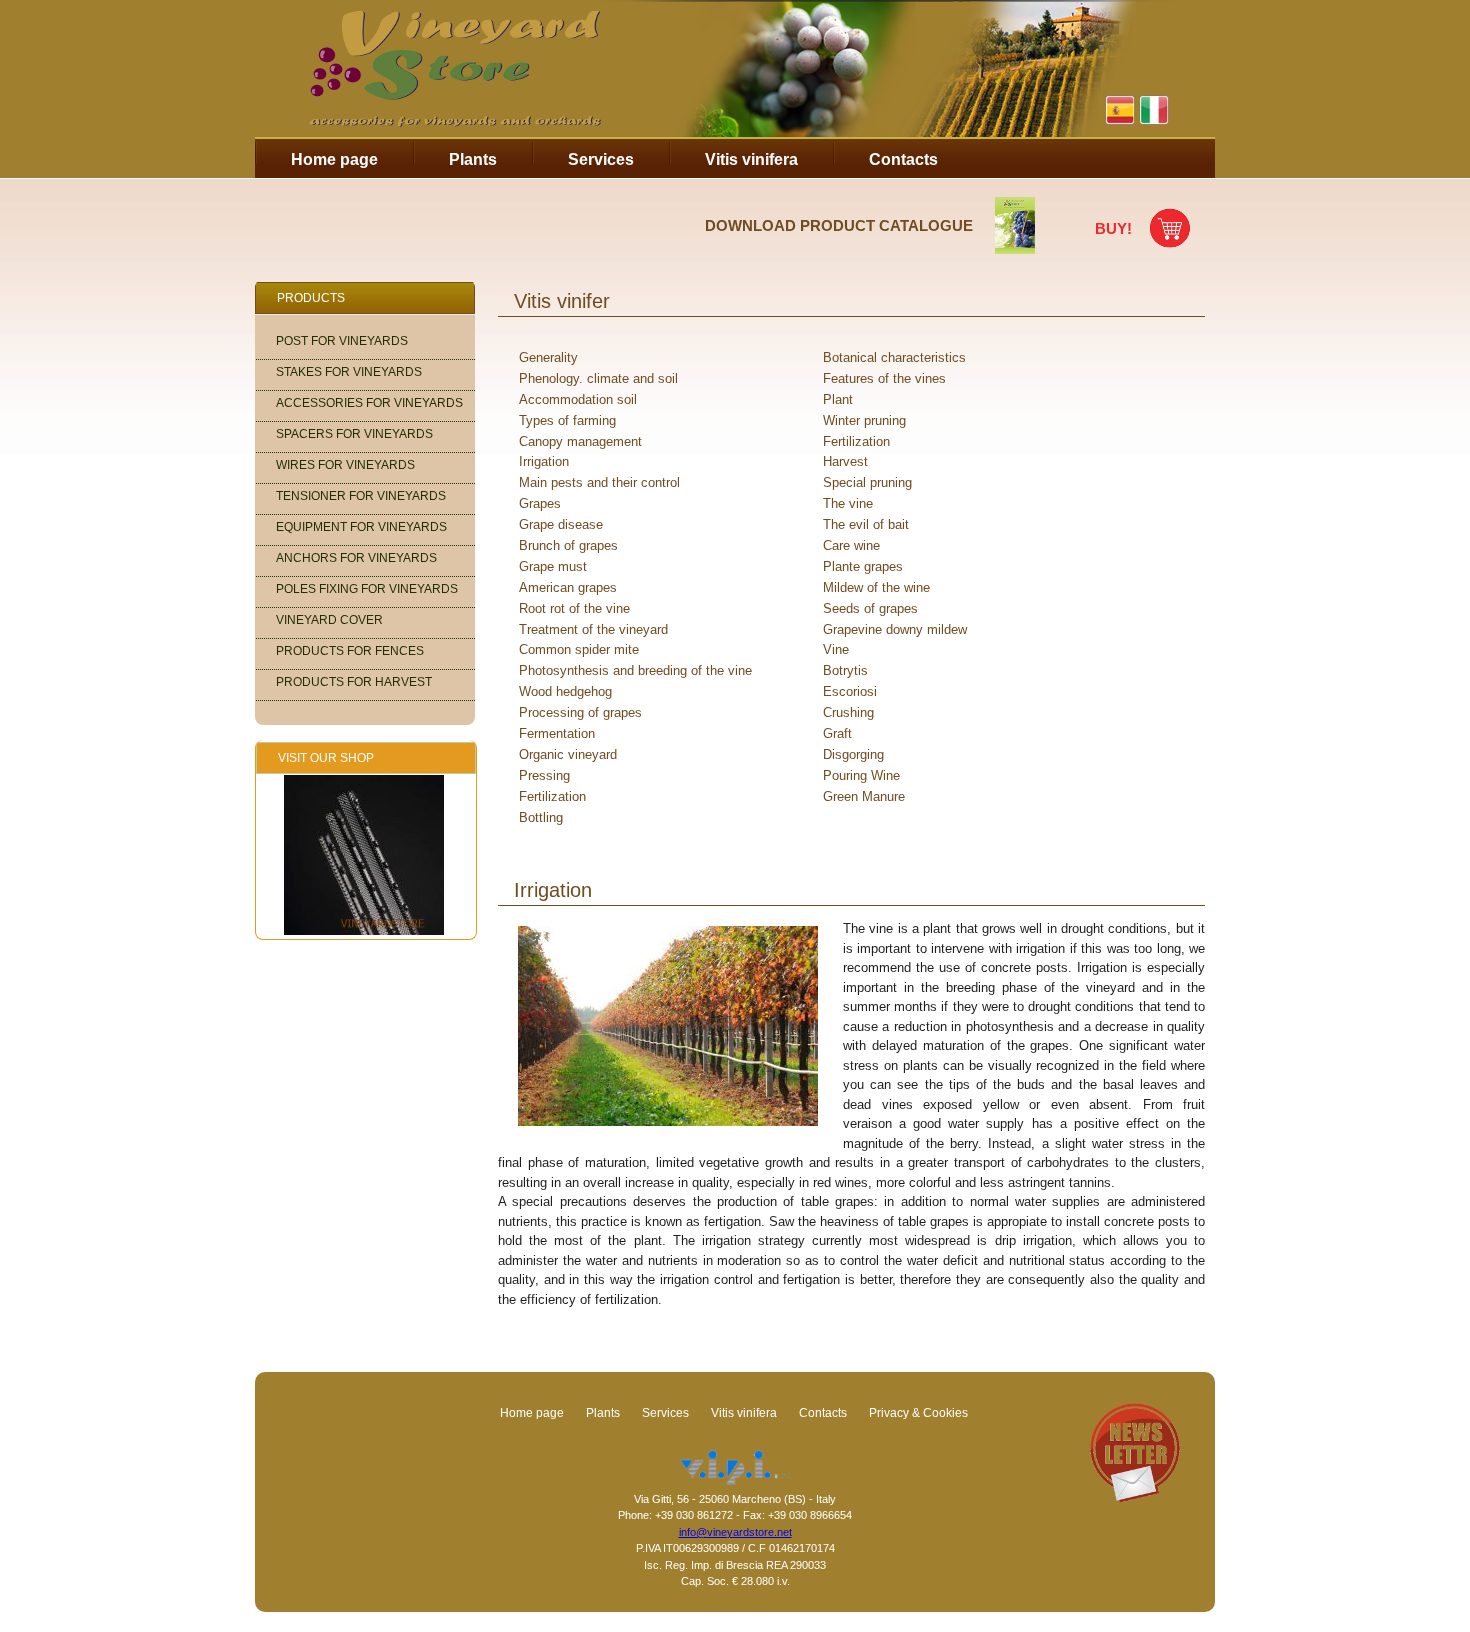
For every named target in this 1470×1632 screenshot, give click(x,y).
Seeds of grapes (870, 608)
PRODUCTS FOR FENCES (350, 651)
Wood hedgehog (565, 691)
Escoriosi (850, 691)
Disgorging (853, 754)
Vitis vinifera (751, 159)
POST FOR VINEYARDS (342, 341)
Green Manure (864, 796)
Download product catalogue (839, 225)
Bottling (541, 817)
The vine (848, 503)
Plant (838, 399)
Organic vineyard (568, 754)
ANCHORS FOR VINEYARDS (356, 558)
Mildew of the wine (876, 587)
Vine (836, 649)
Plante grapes (863, 566)
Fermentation (557, 733)
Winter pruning (864, 420)
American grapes (568, 587)
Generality (548, 357)
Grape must (553, 566)
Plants (473, 159)
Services (601, 159)
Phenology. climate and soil (598, 378)
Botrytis (845, 670)
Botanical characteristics (894, 357)
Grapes (540, 503)
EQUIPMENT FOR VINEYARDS (361, 527)
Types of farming (567, 420)
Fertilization (856, 441)
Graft (837, 733)
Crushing (848, 712)
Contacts (903, 159)
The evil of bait (866, 524)
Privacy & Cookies (918, 1413)
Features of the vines (884, 378)
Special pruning (867, 482)
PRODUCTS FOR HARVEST (354, 682)
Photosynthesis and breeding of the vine (635, 670)
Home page (334, 159)
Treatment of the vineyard (593, 629)
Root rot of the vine (574, 608)
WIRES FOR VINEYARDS (345, 465)
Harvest (845, 461)
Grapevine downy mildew (895, 629)
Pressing (544, 775)
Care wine (851, 545)
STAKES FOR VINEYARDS (349, 372)
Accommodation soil (578, 399)
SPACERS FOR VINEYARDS (354, 434)
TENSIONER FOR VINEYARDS (361, 496)
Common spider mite (579, 649)
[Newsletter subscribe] (1135, 1497)
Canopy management (580, 441)
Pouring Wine (861, 775)
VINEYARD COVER (329, 620)
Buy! (1113, 228)
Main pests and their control (599, 482)
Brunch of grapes (568, 545)
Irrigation (544, 461)
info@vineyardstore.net (735, 1532)
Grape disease (561, 524)
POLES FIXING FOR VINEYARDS (367, 589)
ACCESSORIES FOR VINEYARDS (369, 403)
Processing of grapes (580, 712)
